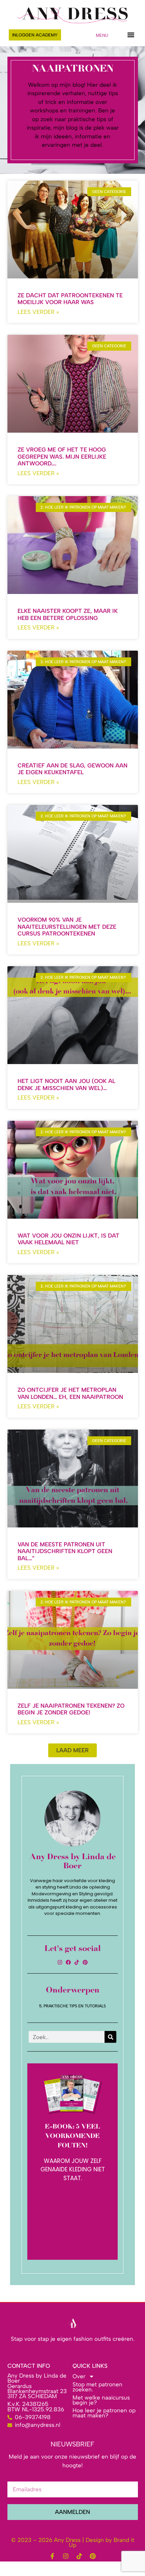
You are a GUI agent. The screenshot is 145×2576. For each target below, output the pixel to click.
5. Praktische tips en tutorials (72, 2006)
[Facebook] (68, 1962)
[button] (131, 35)
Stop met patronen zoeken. (97, 2387)
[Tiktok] (77, 1962)
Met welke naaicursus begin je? (101, 2400)
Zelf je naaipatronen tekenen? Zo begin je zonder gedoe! (71, 1709)
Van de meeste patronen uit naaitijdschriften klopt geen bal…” (65, 1551)
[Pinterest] (85, 1962)
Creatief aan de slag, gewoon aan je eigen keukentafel (72, 769)
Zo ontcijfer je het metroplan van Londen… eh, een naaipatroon (70, 1393)
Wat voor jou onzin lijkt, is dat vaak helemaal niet (68, 1239)
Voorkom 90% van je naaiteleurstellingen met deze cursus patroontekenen (67, 927)
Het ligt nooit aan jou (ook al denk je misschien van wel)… (66, 1084)
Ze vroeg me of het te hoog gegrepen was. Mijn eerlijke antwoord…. (62, 456)
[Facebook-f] (52, 2556)
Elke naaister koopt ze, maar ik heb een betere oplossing (68, 614)
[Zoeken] (110, 2037)
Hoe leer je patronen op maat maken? (104, 2413)
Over (79, 2376)
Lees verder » (38, 312)
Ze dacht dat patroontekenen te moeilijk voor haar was (70, 299)
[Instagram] (60, 1962)
